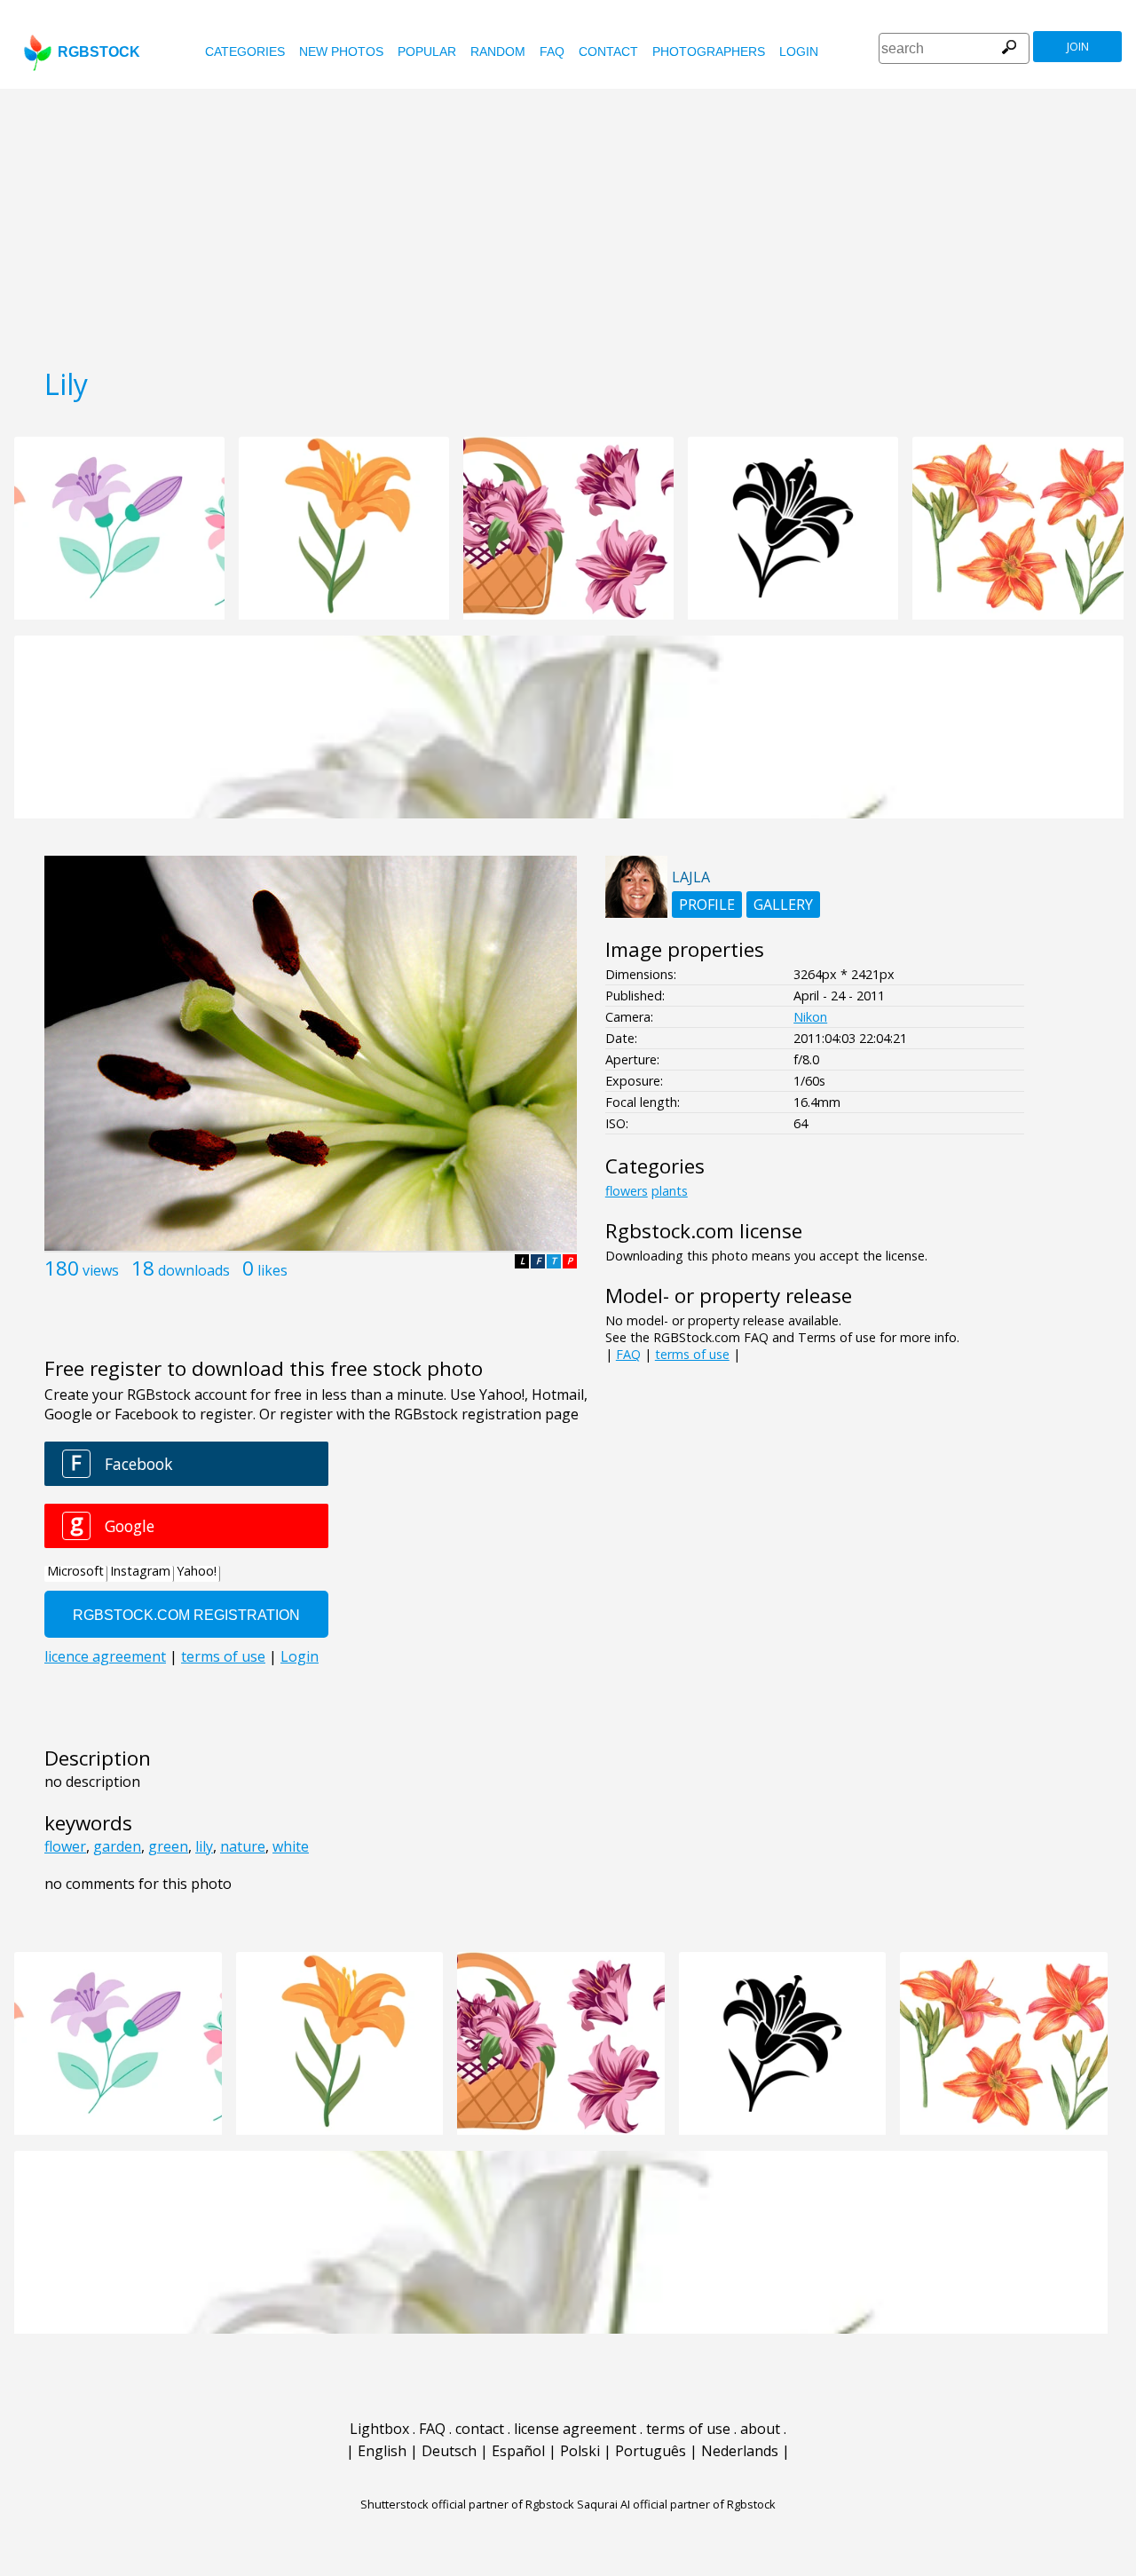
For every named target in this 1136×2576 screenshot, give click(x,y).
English (382, 2451)
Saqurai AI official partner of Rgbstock (676, 2504)
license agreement (575, 2429)
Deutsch (449, 2451)
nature (243, 1846)
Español (518, 2451)
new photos (341, 51)
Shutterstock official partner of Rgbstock (467, 2504)
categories (245, 51)
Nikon (810, 1017)
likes (272, 1270)
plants (670, 1191)
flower (65, 1846)
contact (608, 51)
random (498, 51)
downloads (194, 1270)
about (760, 2429)
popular (427, 51)
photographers (709, 51)
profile (707, 905)
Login (799, 51)
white (291, 1846)
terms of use (692, 1354)
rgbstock (99, 52)
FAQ (552, 51)
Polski (580, 2451)
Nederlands (740, 2451)
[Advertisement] (568, 222)
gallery (783, 905)
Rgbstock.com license (704, 1231)
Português (651, 2451)
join (1078, 47)
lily (204, 1846)
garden (117, 1846)
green (168, 1846)
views (101, 1270)
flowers (627, 1191)
